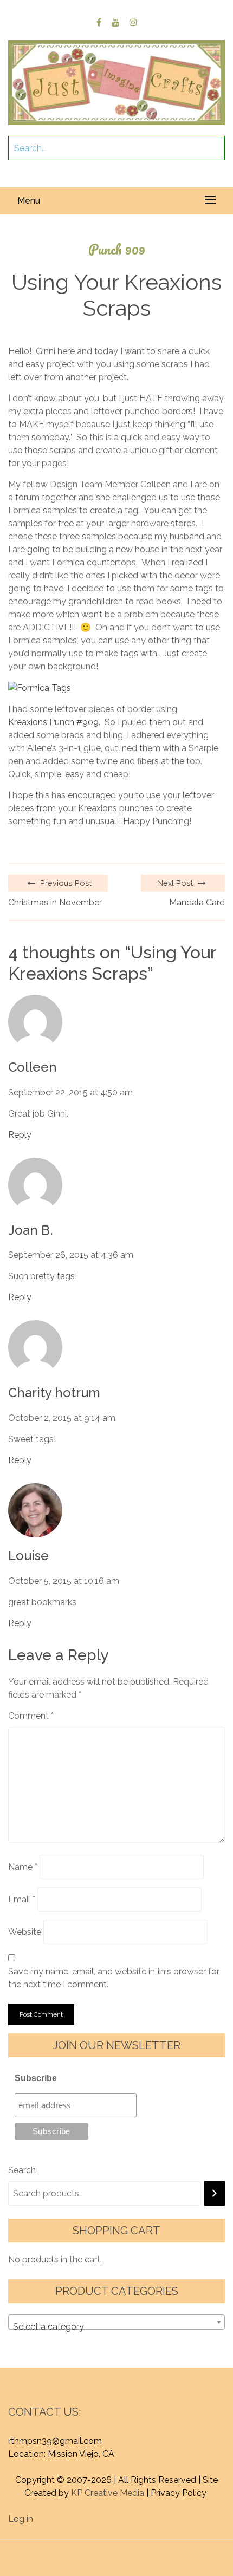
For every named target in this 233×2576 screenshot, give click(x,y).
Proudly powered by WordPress (75, 2545)
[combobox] (116, 2322)
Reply (20, 1135)
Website (25, 1932)
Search (22, 2170)
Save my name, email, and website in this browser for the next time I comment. (114, 1978)
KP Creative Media (108, 2493)
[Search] (215, 2193)
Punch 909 (117, 249)
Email (22, 1899)
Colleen (33, 1067)
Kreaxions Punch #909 (53, 722)
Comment (31, 1716)
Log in (21, 2519)
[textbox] (116, 2327)
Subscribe (36, 2078)
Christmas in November (55, 902)
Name (23, 1867)
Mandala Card (197, 902)
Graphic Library (122, 2558)
